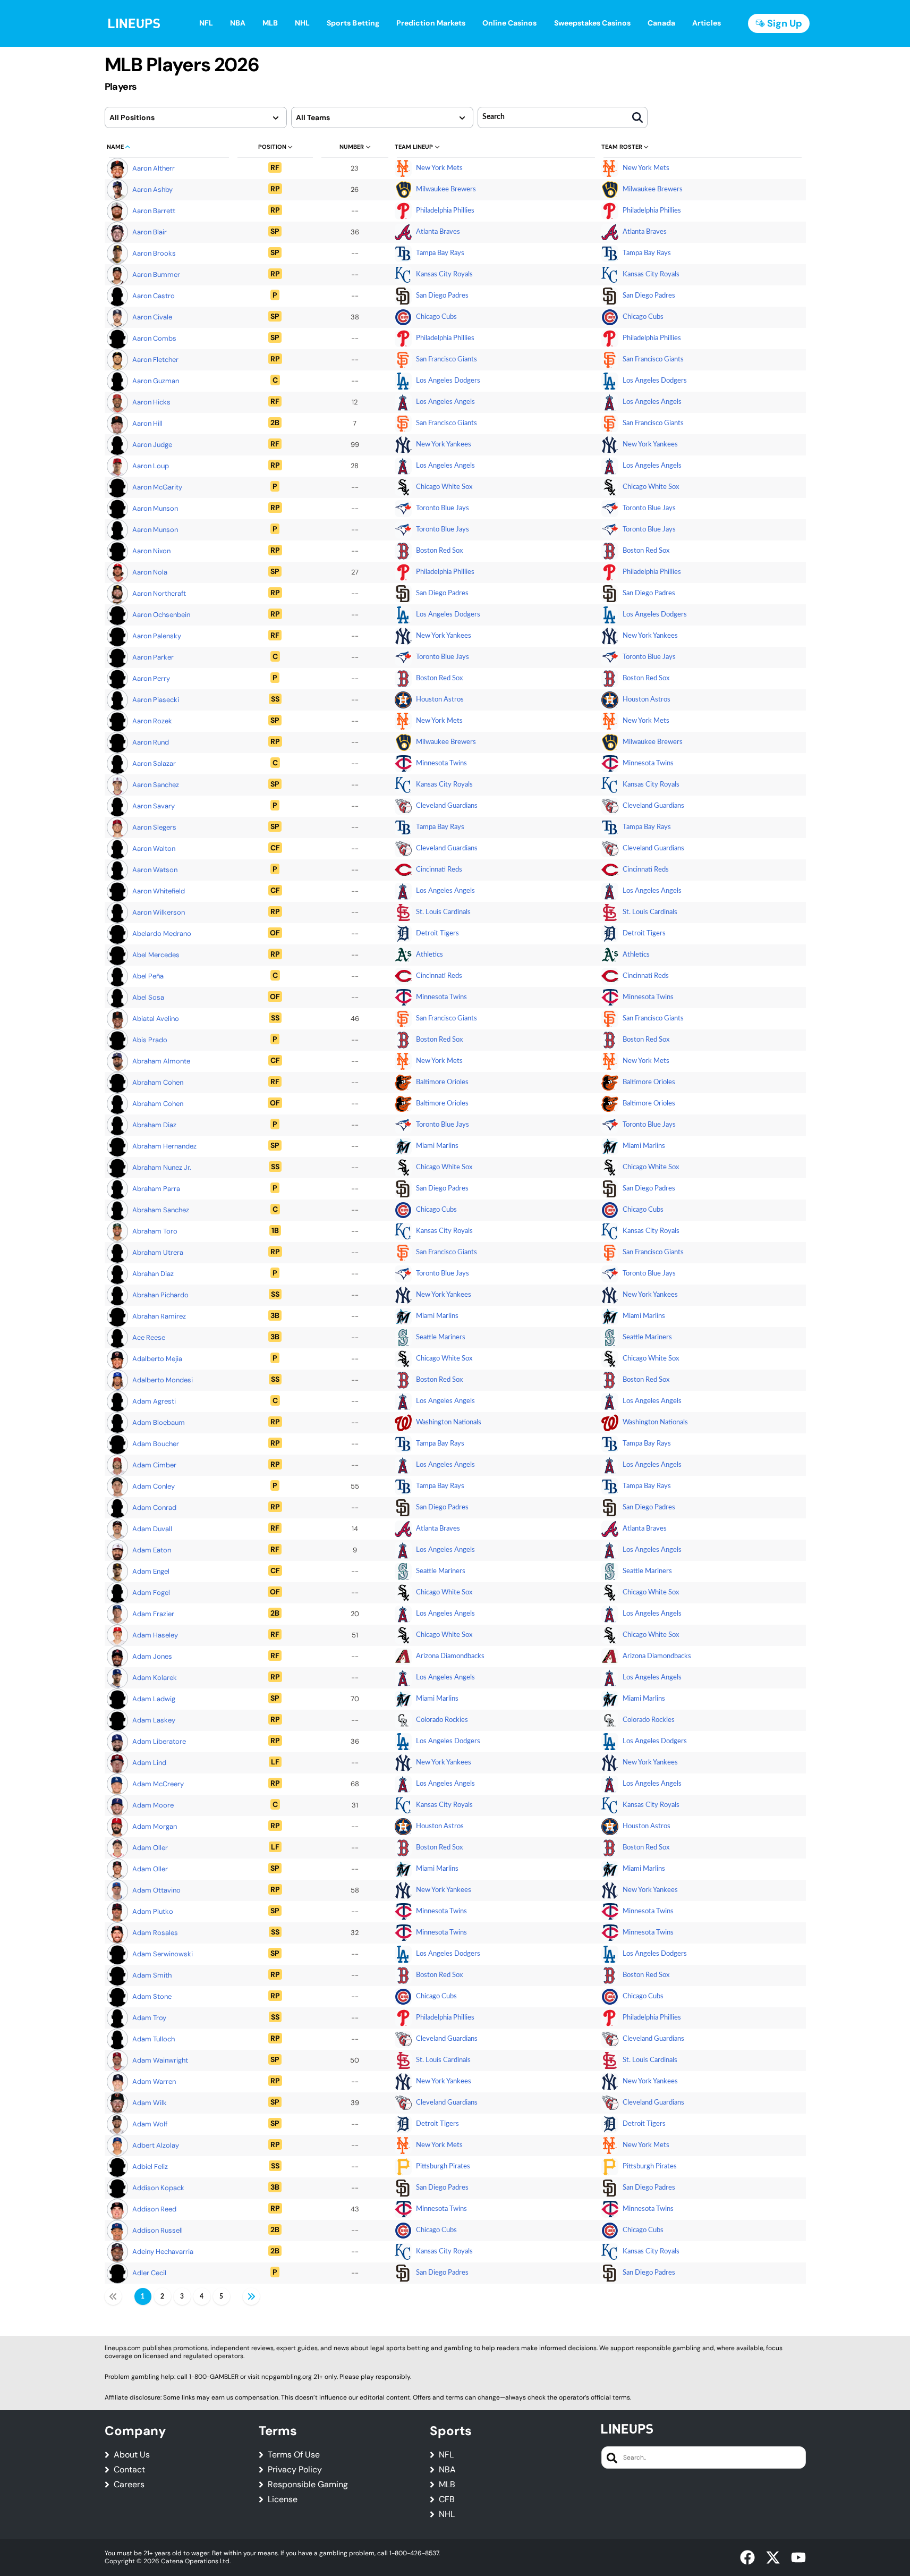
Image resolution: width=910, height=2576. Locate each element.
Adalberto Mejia (157, 1359)
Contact (129, 2470)
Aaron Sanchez (156, 785)
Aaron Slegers (154, 827)
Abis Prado (150, 1040)
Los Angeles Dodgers (448, 381)
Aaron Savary (154, 806)
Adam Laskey (154, 1720)
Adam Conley (154, 1486)
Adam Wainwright (160, 2060)
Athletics (430, 955)
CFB (447, 2499)
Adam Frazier (153, 1614)
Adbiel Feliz (150, 2167)
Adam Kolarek (155, 1678)
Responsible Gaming (308, 2485)
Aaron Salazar (154, 763)
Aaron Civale (152, 317)
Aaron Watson (155, 870)
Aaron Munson (155, 508)
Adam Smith (152, 1975)
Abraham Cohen (158, 1082)
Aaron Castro (154, 296)
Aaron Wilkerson (159, 912)
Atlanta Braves (438, 232)
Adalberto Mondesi (163, 1380)
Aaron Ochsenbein (161, 615)
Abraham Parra (156, 1189)
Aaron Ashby (152, 189)
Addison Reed (154, 2209)
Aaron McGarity (157, 487)
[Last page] (251, 2296)
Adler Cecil (149, 2273)
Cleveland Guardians (447, 806)
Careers (129, 2485)
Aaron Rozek (152, 721)
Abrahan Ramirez (159, 1316)
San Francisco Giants (447, 360)
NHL (447, 2514)
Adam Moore (153, 1805)
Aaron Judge (152, 445)
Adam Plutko (153, 1911)
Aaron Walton (154, 848)
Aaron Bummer (156, 275)
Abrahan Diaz (153, 1274)
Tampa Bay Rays (440, 253)
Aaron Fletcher (155, 360)
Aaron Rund (151, 742)
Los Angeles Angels (445, 402)
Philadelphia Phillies (445, 211)
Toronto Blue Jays (443, 508)
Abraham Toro (155, 1231)
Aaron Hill (147, 423)
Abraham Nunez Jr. (162, 1167)
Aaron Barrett (154, 211)
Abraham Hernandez (164, 1146)
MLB (447, 2485)
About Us (132, 2455)
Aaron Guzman (156, 381)
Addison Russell (158, 2230)
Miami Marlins (437, 1146)
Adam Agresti (154, 1401)
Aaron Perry (151, 678)
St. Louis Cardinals (443, 912)
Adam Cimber (154, 1465)
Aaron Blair (150, 232)
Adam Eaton (152, 1550)
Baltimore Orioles (442, 1082)
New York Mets (439, 168)
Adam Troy (149, 2018)
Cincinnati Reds (439, 870)
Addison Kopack (158, 2188)
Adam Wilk (150, 2103)
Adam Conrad (154, 1507)
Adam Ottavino (156, 1890)
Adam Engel (151, 1571)
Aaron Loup (151, 466)
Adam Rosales (155, 1933)
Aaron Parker (153, 657)
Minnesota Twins (441, 763)
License (283, 2499)
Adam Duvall (152, 1529)
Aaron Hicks (151, 402)
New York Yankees (444, 445)
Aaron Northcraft (159, 593)
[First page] (113, 2296)
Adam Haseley (155, 1635)
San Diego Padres (442, 296)
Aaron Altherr (154, 168)
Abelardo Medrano (162, 934)
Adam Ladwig (154, 1699)
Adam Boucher (156, 1444)
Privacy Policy (295, 2470)
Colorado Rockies (442, 1720)
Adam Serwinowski (163, 1954)
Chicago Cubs (436, 317)
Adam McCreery (158, 1784)
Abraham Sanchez (161, 1210)
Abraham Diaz (154, 1125)
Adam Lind (149, 1763)
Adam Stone (152, 1996)
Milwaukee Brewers (446, 189)
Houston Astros (440, 700)
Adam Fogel (151, 1593)
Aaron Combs (154, 338)
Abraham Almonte (161, 1061)
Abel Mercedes (156, 955)
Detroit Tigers (437, 934)
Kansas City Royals (444, 275)
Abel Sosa (148, 997)
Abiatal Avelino (156, 1019)
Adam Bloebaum (159, 1422)
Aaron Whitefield (159, 891)
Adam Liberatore (159, 1741)
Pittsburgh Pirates (443, 2167)
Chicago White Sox (444, 487)
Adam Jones (152, 1656)
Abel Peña (148, 976)
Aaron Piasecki (156, 700)
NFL (446, 2455)
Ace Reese (149, 1337)
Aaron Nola (150, 572)
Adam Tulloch (154, 2039)
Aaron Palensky (157, 636)
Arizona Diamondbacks (450, 1656)
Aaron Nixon (151, 551)
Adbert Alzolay (156, 2145)
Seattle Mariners (441, 1337)
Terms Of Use (294, 2455)
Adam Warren (154, 2081)
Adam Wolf (150, 2124)
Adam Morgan (155, 1826)
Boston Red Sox (439, 551)
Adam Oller (150, 1848)
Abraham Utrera (158, 1252)
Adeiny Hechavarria (163, 2252)
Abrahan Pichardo (160, 1295)
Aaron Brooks (154, 253)
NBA (447, 2470)
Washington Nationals (449, 1422)
